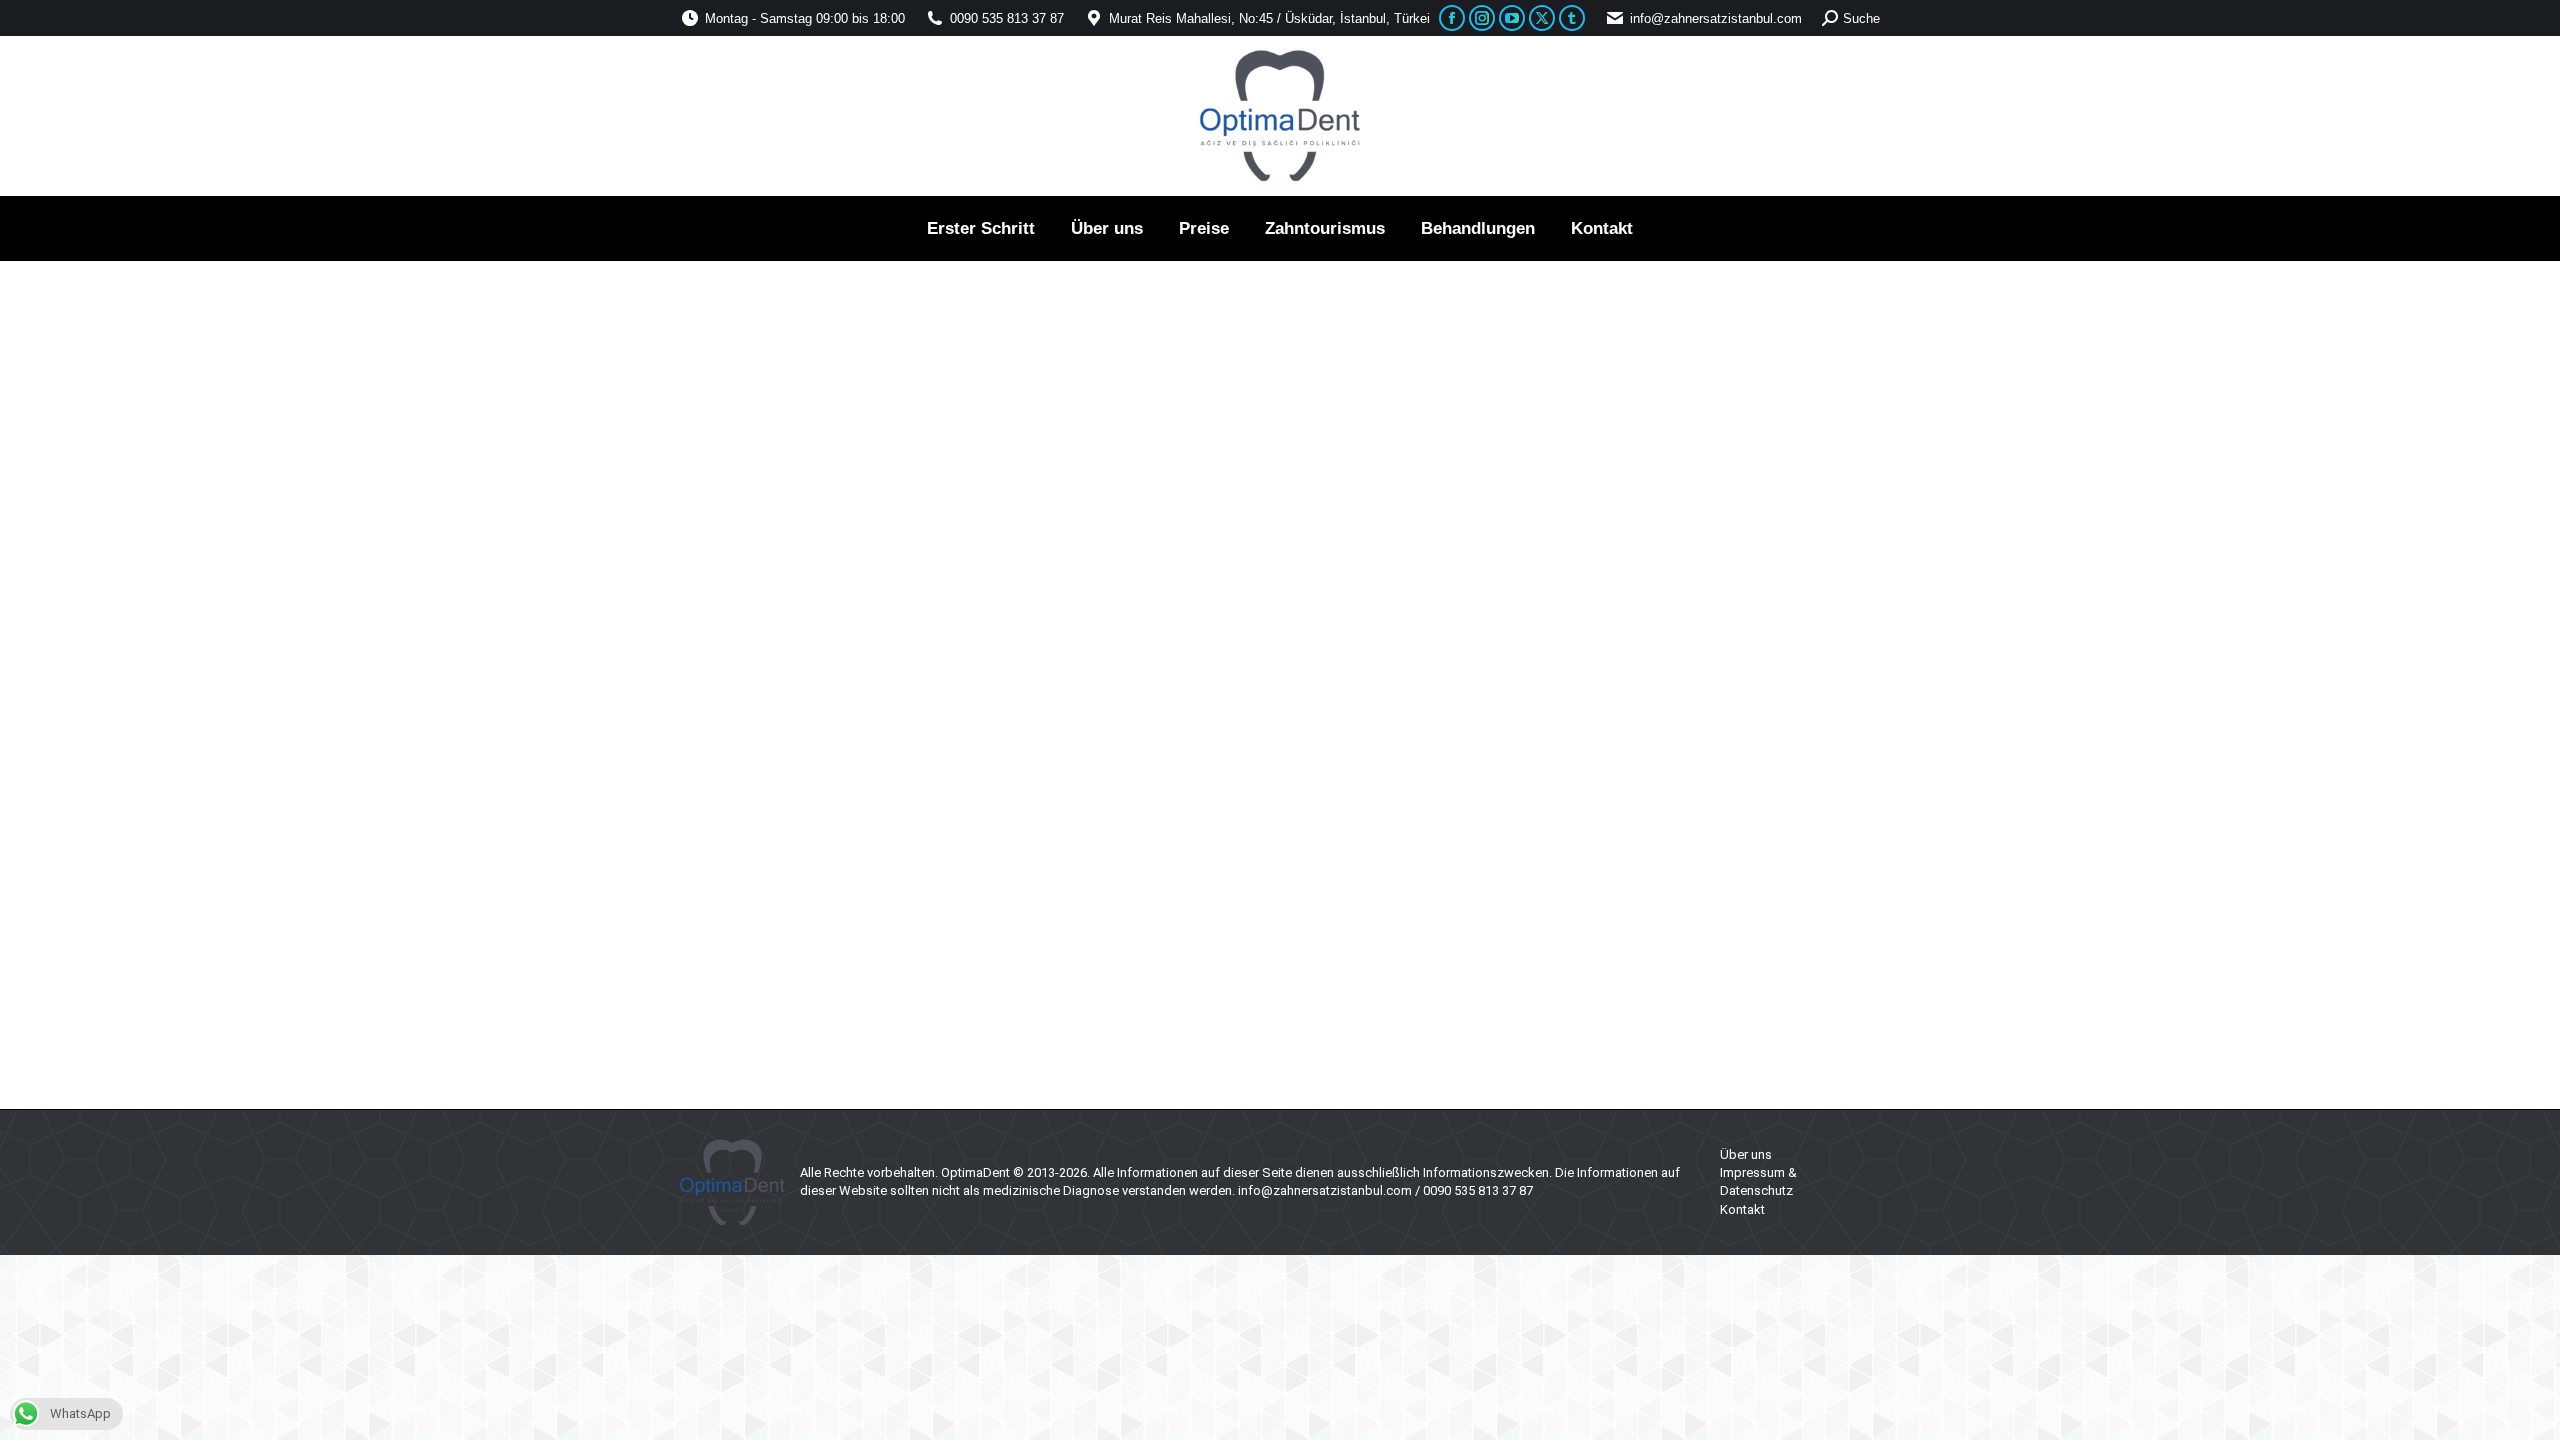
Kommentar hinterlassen (1167, 922)
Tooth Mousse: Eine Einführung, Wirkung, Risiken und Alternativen (1007, 889)
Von (922, 922)
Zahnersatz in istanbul (768, 922)
